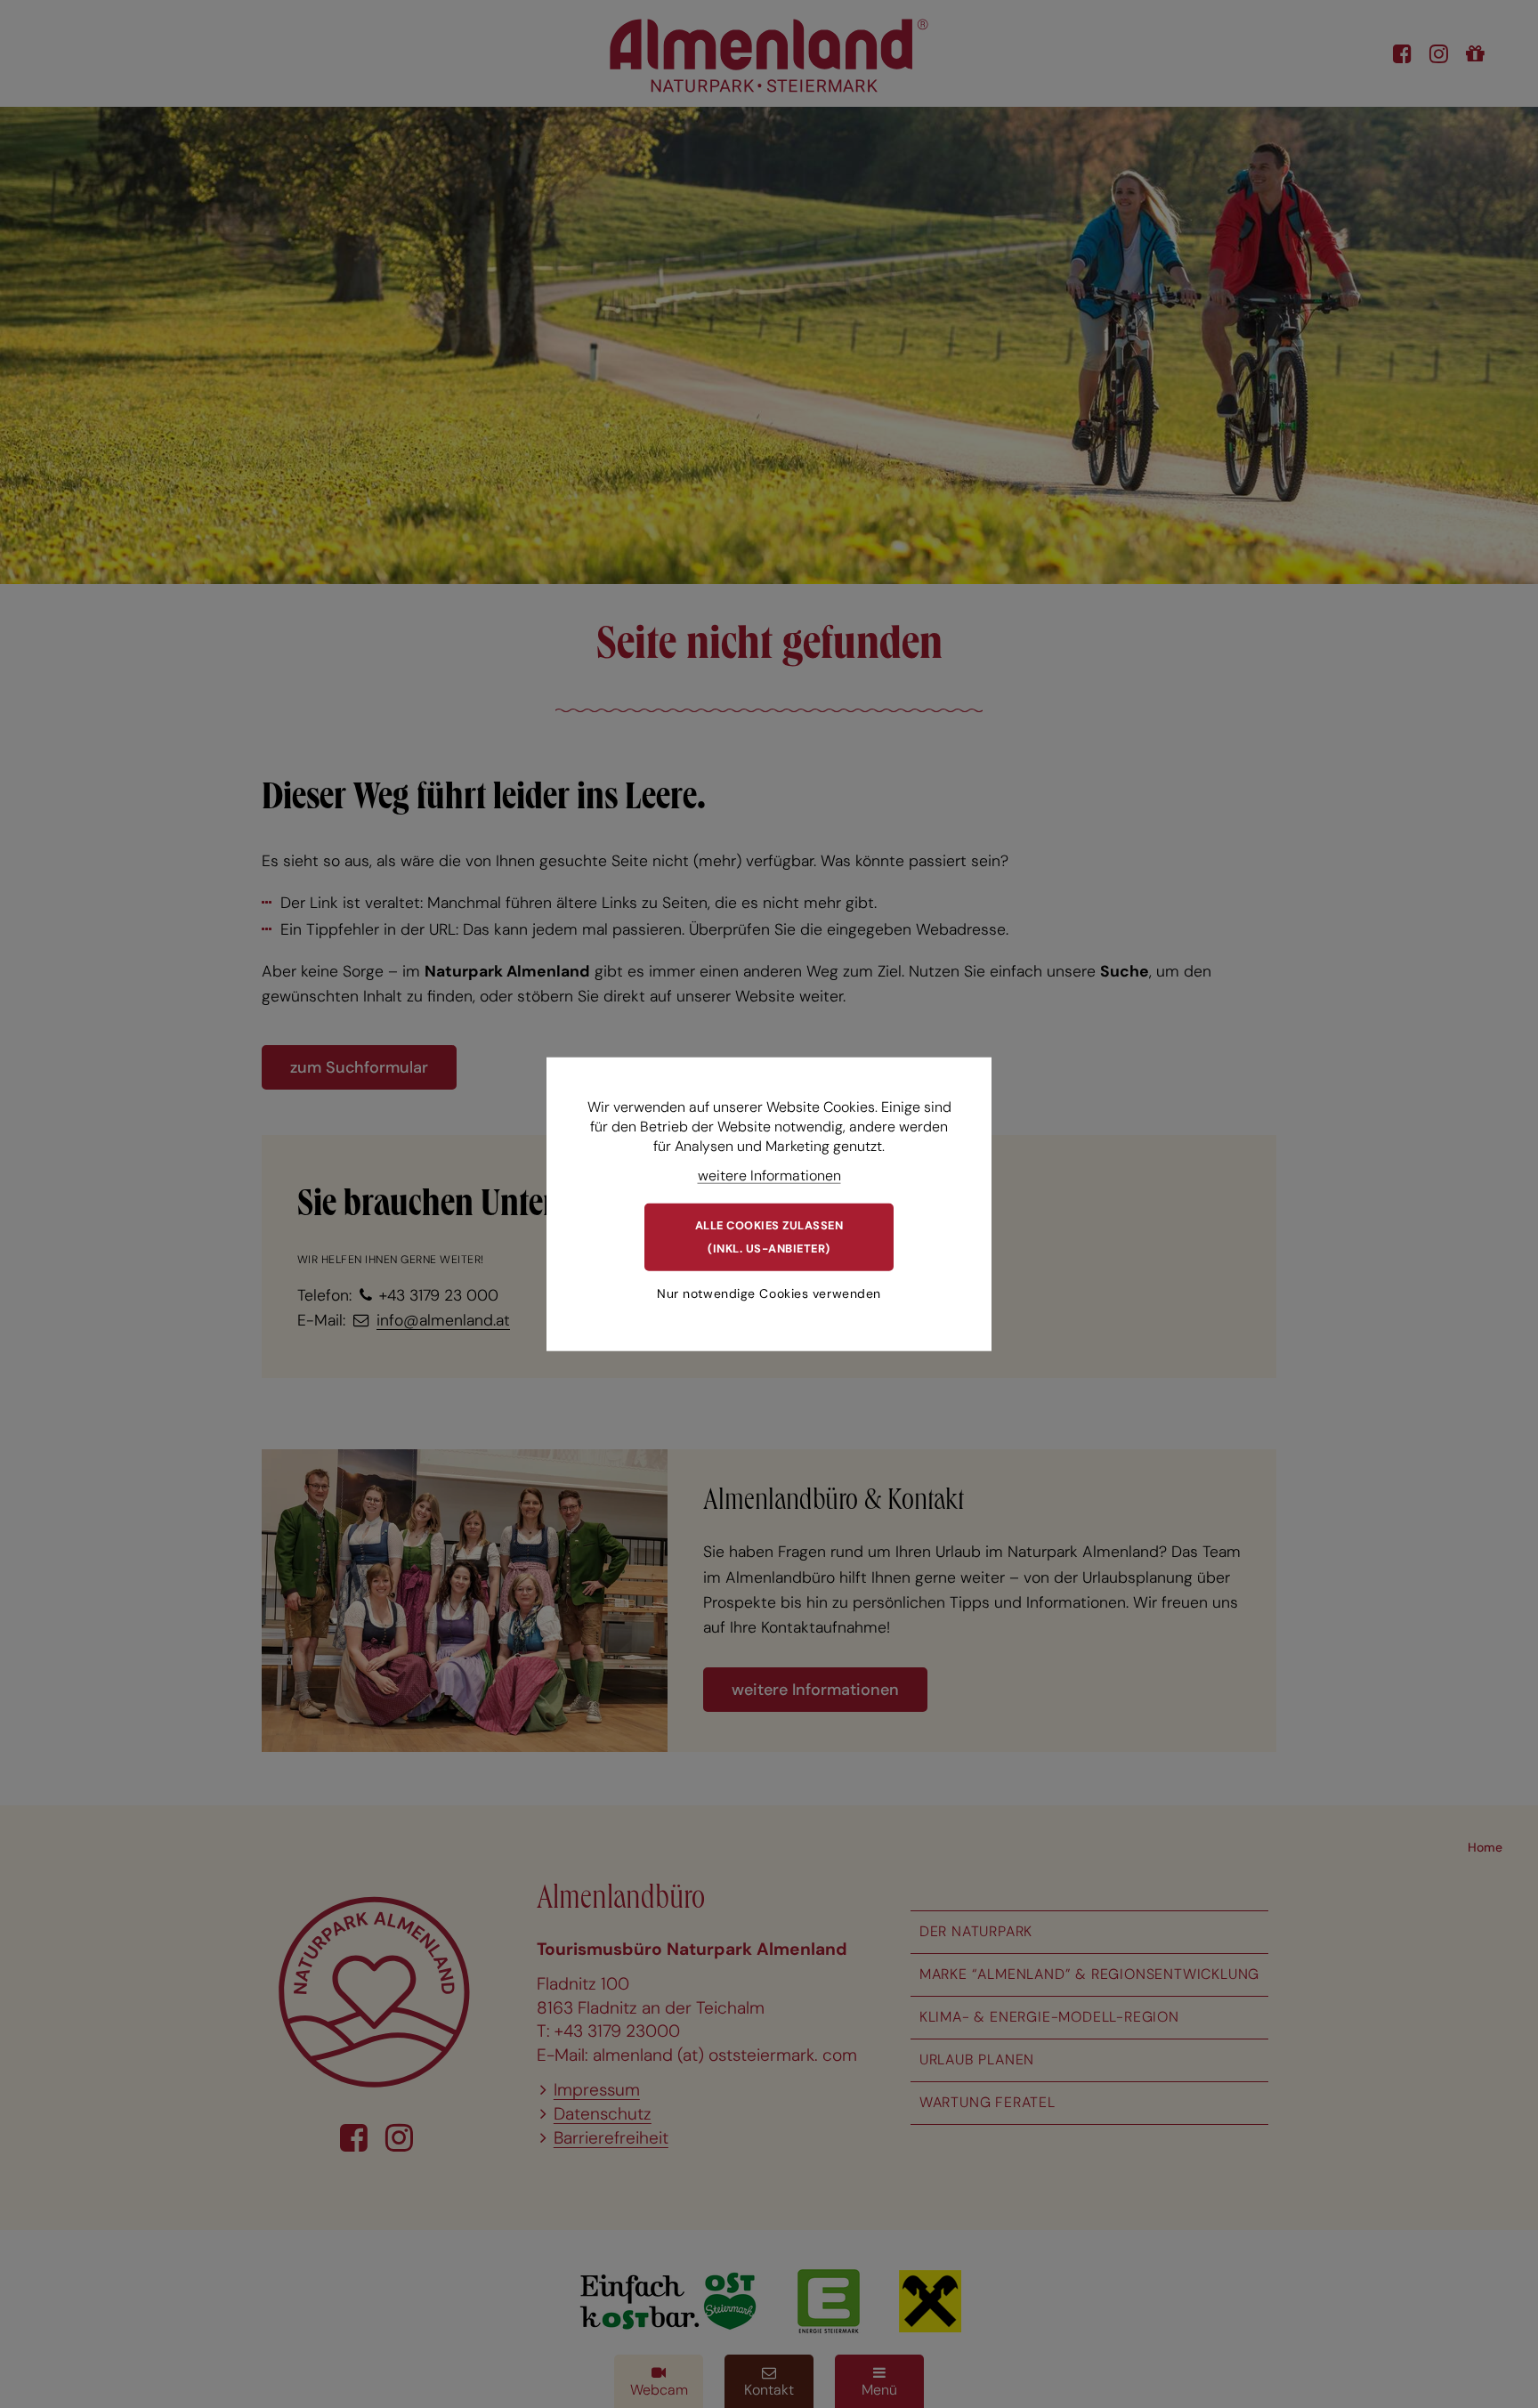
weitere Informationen (769, 1175)
